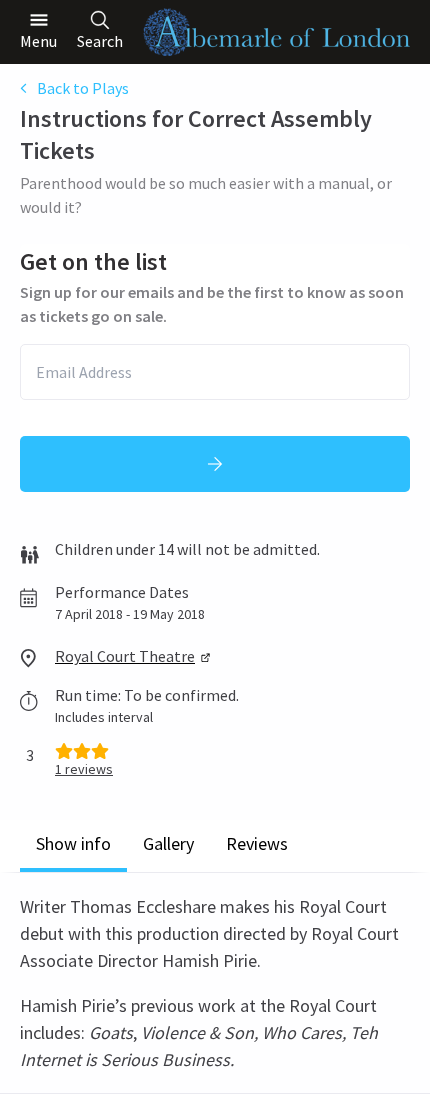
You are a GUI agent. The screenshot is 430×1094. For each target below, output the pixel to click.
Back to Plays (83, 88)
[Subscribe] (215, 464)
